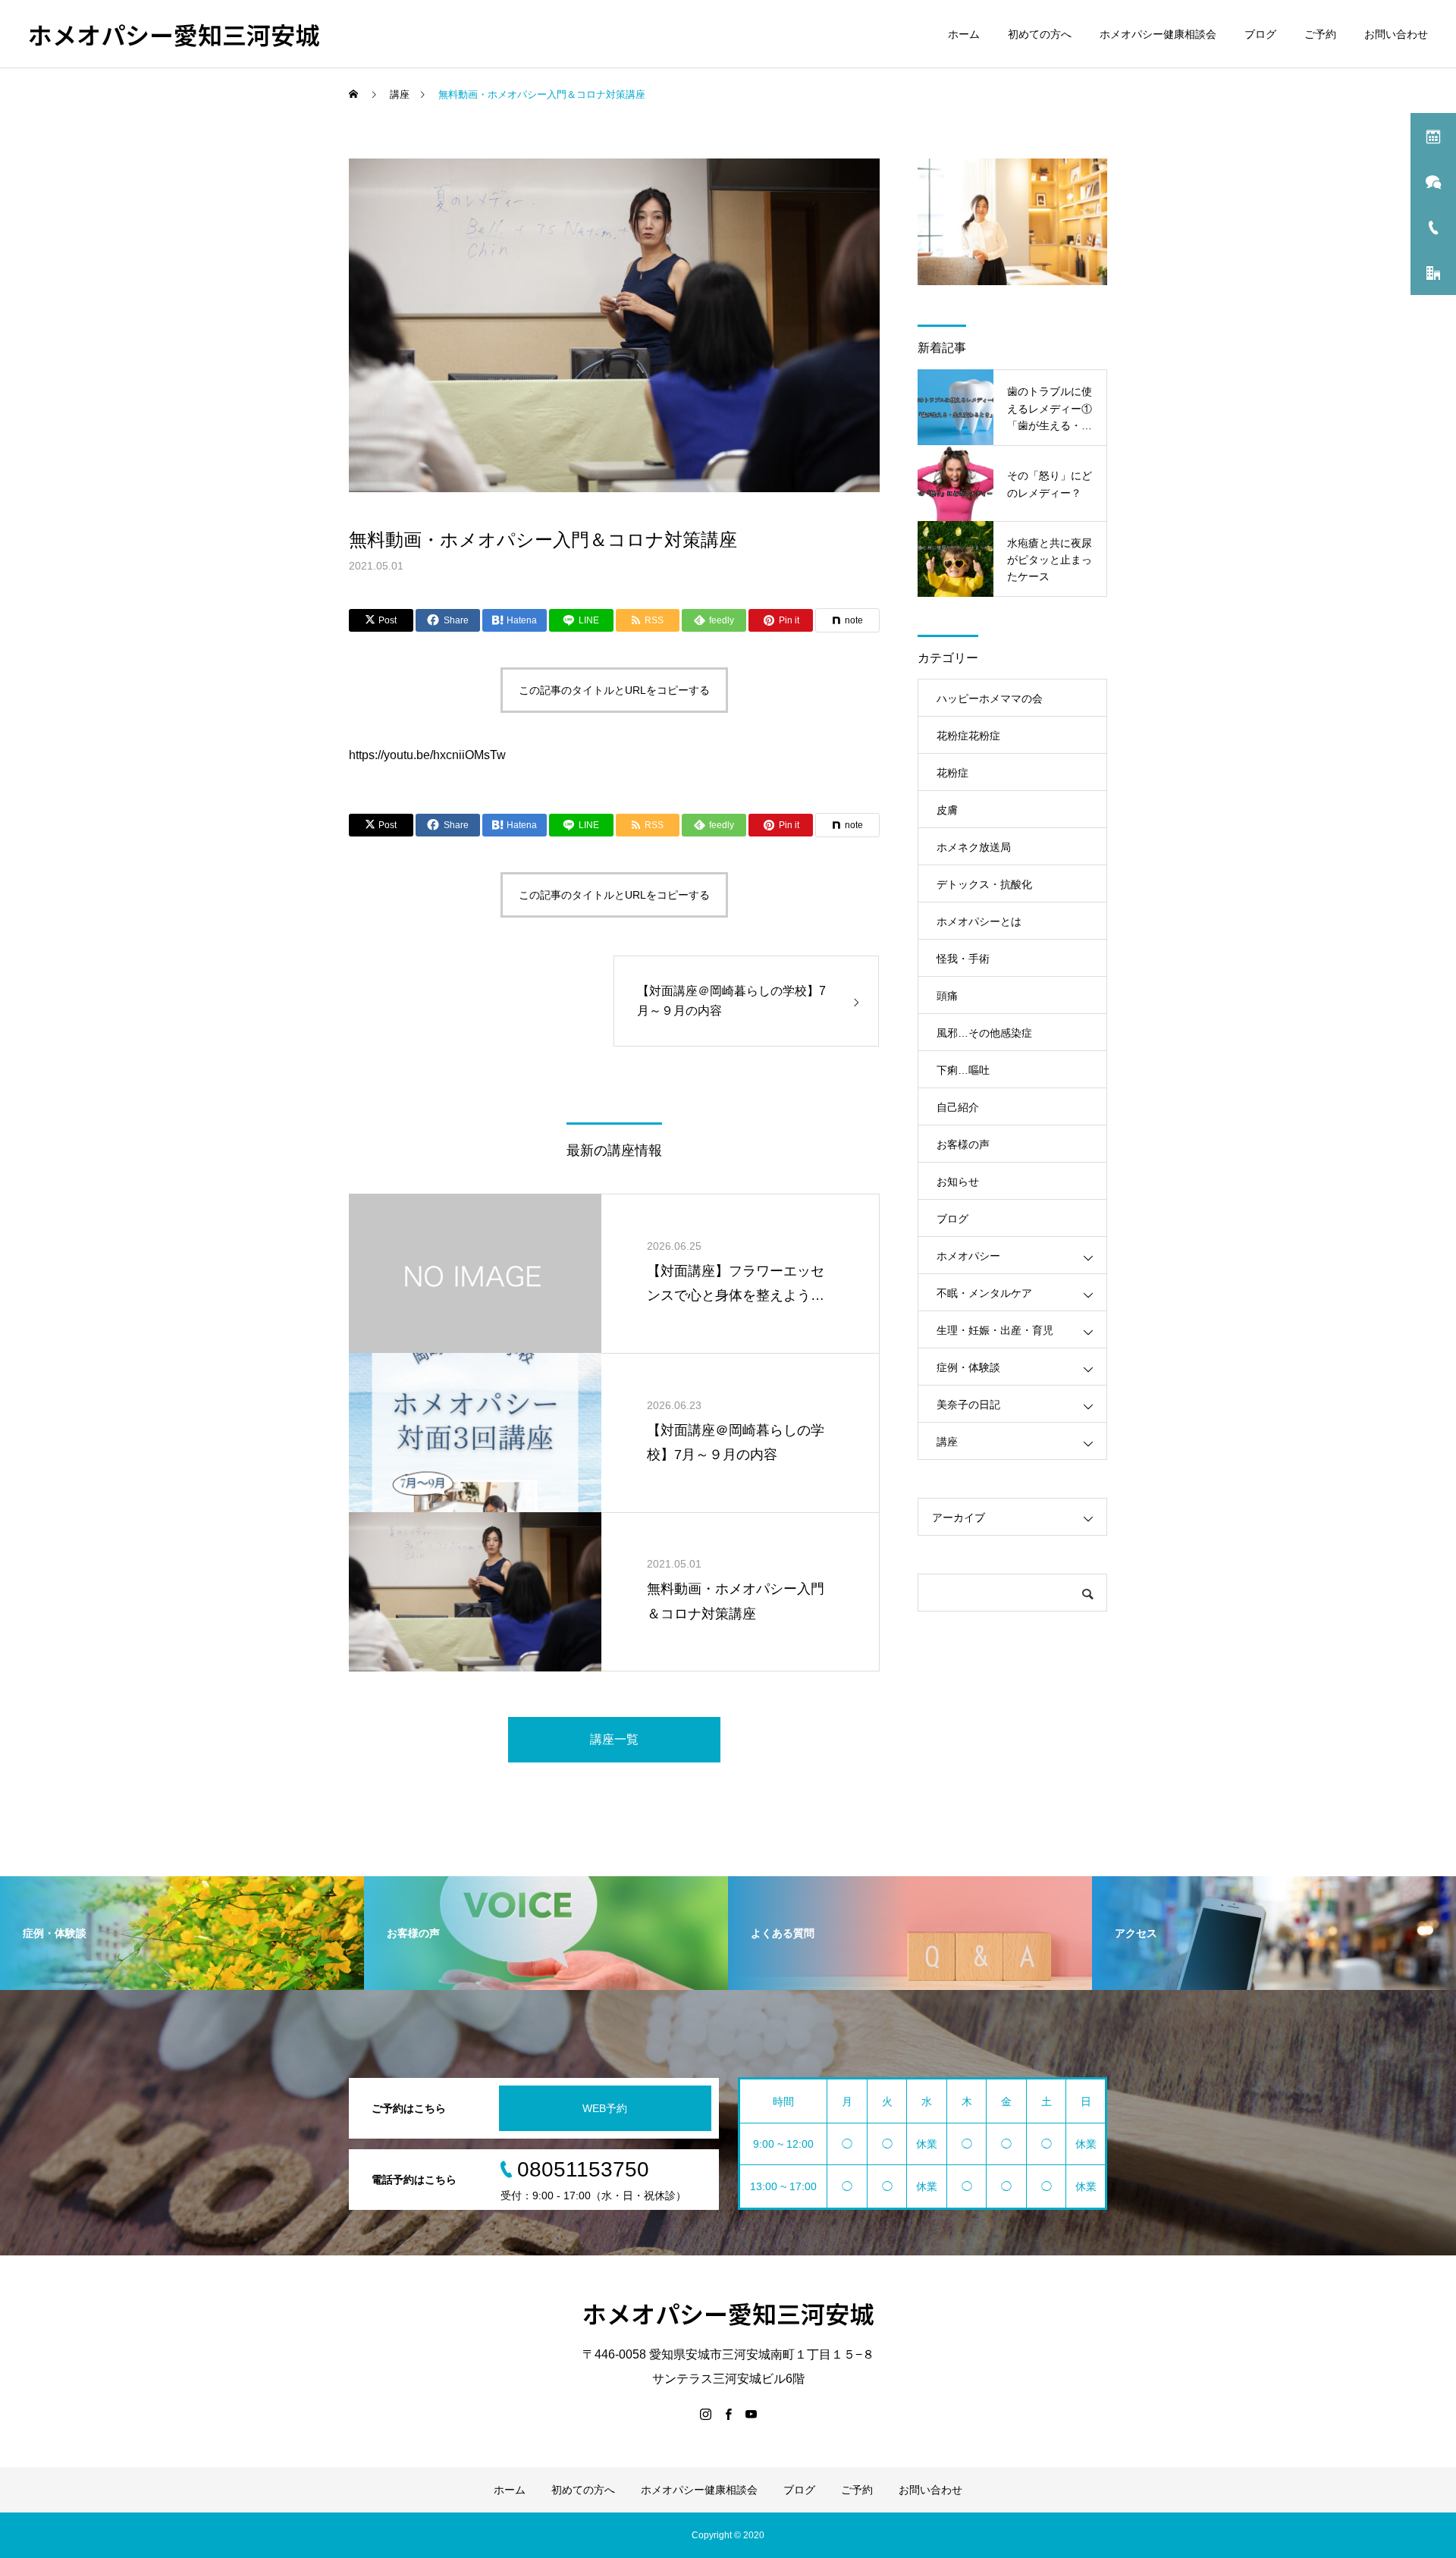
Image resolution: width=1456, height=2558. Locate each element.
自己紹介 (958, 1107)
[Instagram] (705, 2414)
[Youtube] (751, 2414)
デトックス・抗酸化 (984, 884)
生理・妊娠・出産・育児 (995, 1330)
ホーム (964, 34)
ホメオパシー (968, 1256)
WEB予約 (605, 2108)
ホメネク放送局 (974, 847)
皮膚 (947, 810)
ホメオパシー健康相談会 (1158, 34)
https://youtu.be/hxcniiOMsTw (427, 755)
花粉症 (952, 773)
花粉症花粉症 (968, 736)
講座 (947, 1442)
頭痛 (947, 996)
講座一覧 (614, 1739)
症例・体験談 (968, 1367)
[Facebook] (728, 2414)
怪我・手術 (963, 959)
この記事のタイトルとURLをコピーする (614, 690)
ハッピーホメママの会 (990, 698)
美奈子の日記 (968, 1405)
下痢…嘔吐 (963, 1070)
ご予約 (1320, 34)
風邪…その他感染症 (984, 1033)
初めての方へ (1040, 34)
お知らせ (958, 1182)
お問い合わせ (1396, 34)
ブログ (1260, 34)
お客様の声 (963, 1144)
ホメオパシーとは (979, 921)
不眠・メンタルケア (984, 1293)
